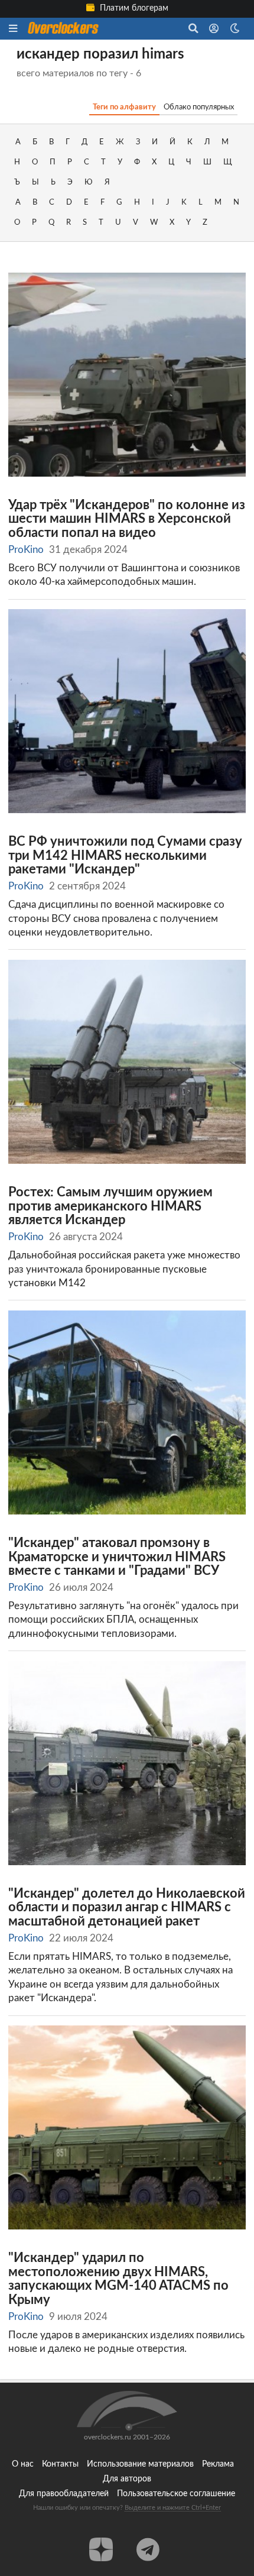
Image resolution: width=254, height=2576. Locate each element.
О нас (23, 2464)
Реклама (218, 2464)
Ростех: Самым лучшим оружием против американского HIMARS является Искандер (110, 1206)
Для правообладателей (64, 2494)
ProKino (26, 550)
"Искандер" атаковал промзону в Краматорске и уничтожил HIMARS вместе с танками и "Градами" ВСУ (117, 1557)
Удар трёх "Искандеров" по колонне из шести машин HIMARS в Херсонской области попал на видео (127, 519)
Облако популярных (199, 107)
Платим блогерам (133, 8)
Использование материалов (140, 2464)
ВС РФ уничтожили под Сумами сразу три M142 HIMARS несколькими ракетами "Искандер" (125, 856)
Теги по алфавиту (124, 107)
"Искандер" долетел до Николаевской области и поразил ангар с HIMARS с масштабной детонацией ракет (127, 1908)
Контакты (60, 2464)
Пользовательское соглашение (176, 2494)
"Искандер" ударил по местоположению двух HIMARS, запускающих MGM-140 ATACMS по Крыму (118, 2279)
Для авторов (127, 2479)
